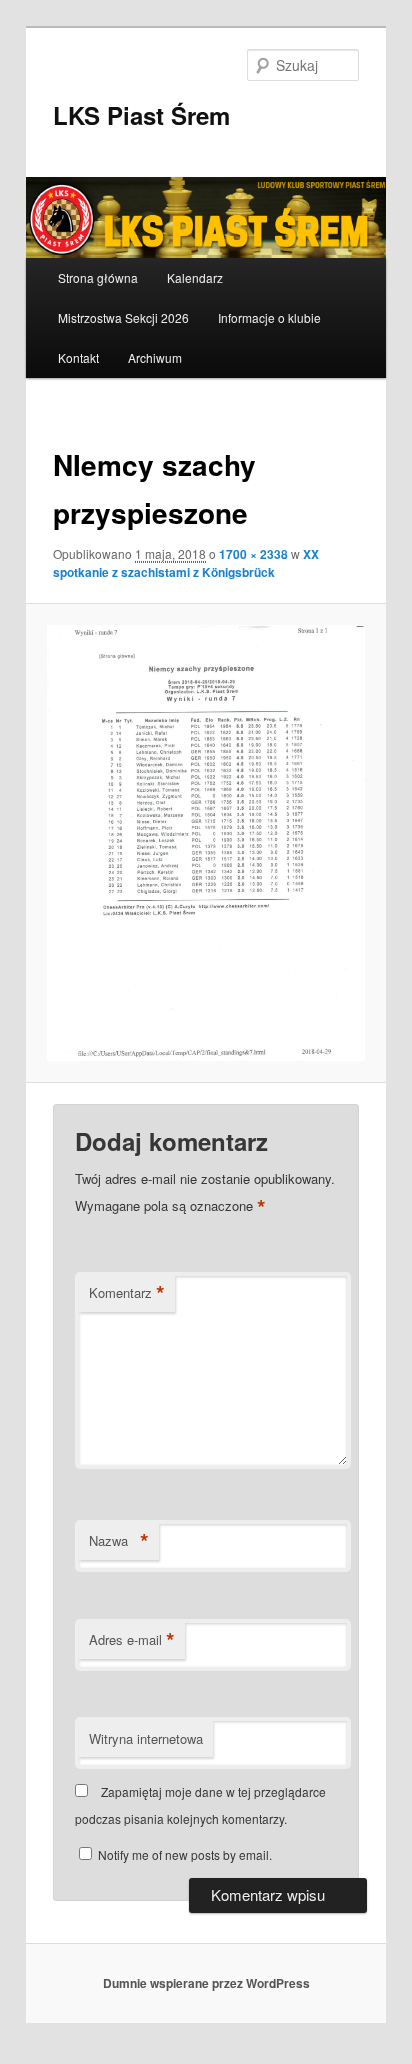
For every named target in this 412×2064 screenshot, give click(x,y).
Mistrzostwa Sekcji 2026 (123, 317)
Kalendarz (195, 277)
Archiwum (155, 357)
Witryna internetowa (146, 1738)
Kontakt (78, 357)
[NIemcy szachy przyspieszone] (205, 843)
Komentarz (127, 1293)
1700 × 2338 (253, 554)
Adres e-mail (132, 1640)
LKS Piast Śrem (141, 115)
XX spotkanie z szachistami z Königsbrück (186, 563)
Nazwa (119, 1541)
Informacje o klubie (269, 317)
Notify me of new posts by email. (185, 1854)
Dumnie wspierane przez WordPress (206, 1983)
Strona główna (98, 277)
